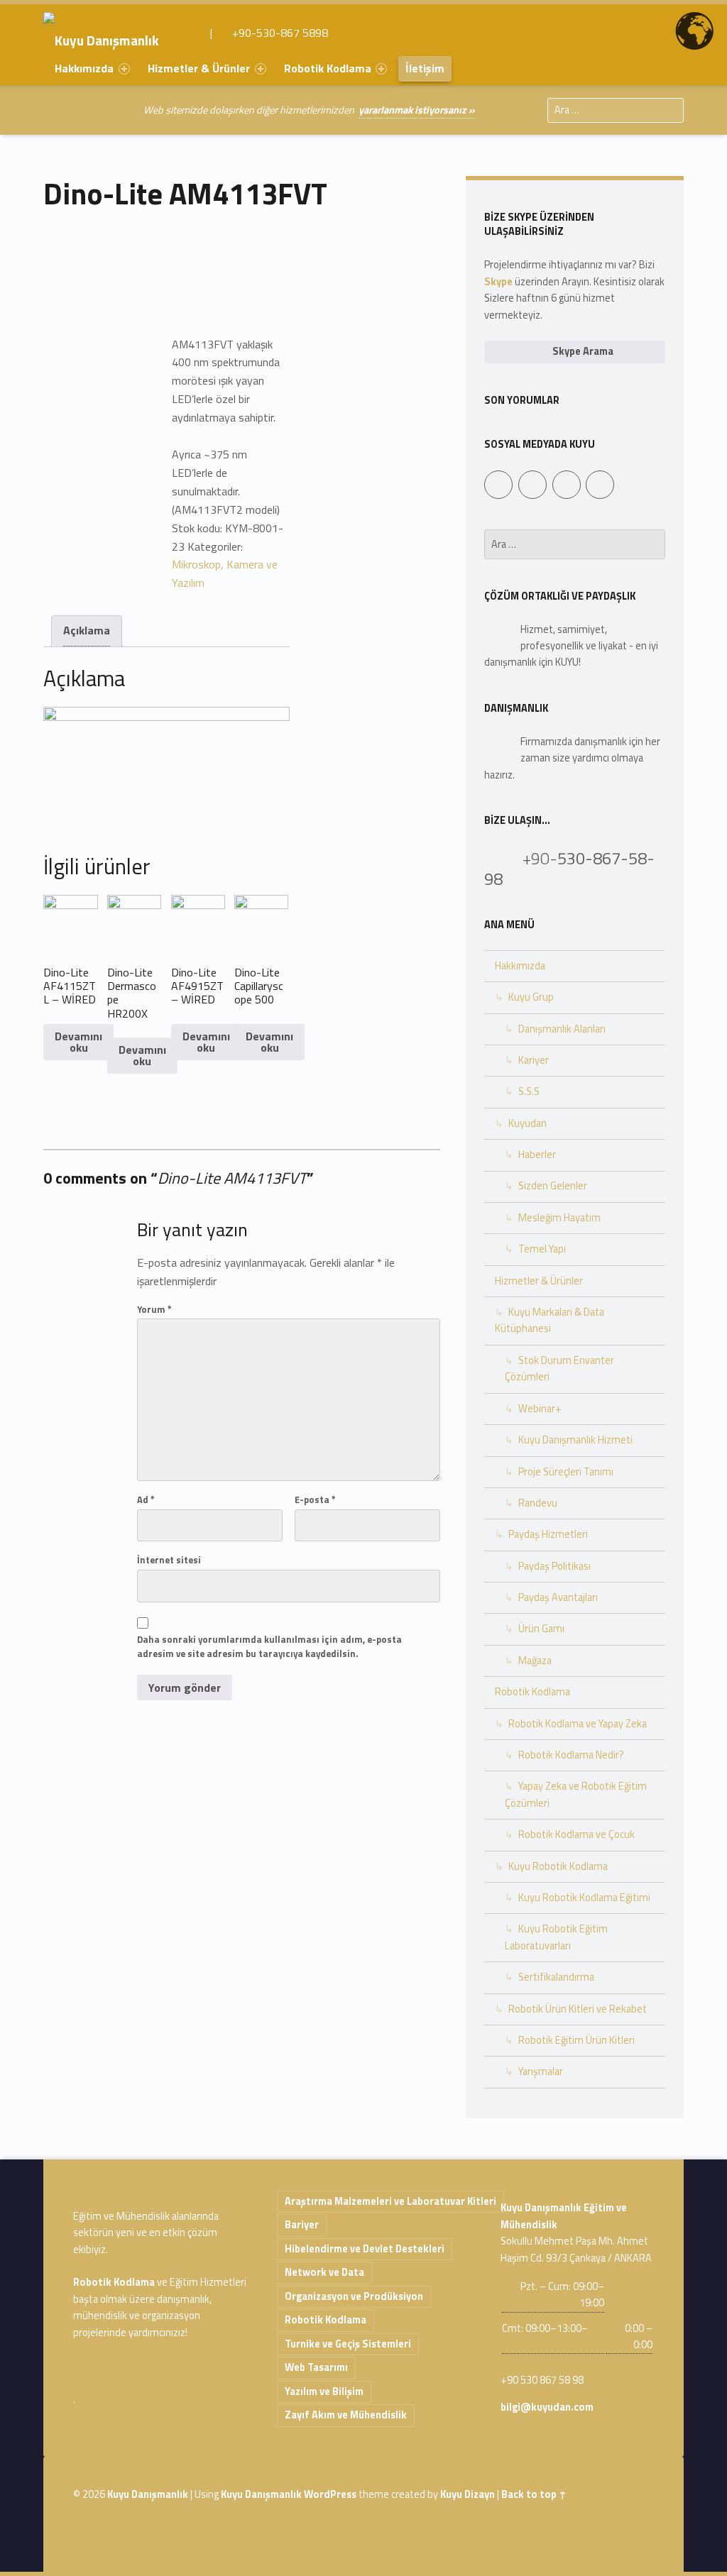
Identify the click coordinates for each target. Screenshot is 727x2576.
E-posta (315, 1499)
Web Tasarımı (316, 2367)
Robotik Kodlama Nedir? (571, 1755)
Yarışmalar (541, 2071)
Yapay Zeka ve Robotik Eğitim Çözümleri (576, 1794)
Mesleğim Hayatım (559, 1218)
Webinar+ (540, 1409)
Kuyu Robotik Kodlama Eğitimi (584, 1898)
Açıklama (87, 630)
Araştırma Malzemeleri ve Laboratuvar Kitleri (390, 2201)
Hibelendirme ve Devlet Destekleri (365, 2249)
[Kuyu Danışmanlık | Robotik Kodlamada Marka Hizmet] (111, 33)
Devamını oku (78, 1042)
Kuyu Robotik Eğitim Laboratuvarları (556, 1937)
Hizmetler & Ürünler (199, 68)
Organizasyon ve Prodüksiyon (354, 2296)
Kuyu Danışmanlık (148, 2494)
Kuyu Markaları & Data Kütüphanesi (550, 1320)
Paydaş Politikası (554, 1566)
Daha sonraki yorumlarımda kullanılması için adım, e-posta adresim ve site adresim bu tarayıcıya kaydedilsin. (269, 1647)
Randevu (538, 1503)
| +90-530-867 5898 (268, 33)
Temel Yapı (542, 1249)
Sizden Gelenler (553, 1186)
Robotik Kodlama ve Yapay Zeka (578, 1724)
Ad (146, 1499)
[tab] (87, 631)
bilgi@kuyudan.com (547, 2407)
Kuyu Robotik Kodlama (558, 1866)
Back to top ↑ (534, 2494)
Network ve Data (324, 2272)
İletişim (425, 68)
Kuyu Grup (531, 997)
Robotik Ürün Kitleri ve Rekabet (578, 2009)
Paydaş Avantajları (558, 1597)
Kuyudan (528, 1123)
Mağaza (535, 1661)
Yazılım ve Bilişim (324, 2391)
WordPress (330, 2494)
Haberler (537, 1155)
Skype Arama (582, 351)
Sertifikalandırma (556, 1977)
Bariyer (302, 2225)
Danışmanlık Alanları (562, 1029)
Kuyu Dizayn (468, 2494)
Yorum (154, 1309)
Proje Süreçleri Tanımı (566, 1472)
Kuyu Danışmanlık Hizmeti (575, 1440)
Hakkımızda (84, 68)
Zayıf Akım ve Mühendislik (346, 2415)
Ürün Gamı (541, 1629)
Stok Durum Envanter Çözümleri (559, 1369)
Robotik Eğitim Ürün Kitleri (576, 2040)
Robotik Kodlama (328, 68)
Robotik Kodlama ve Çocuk (576, 1834)
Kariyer (534, 1060)
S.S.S (529, 1091)
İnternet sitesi (169, 1560)
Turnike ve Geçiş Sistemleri (348, 2344)
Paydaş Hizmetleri (548, 1534)
